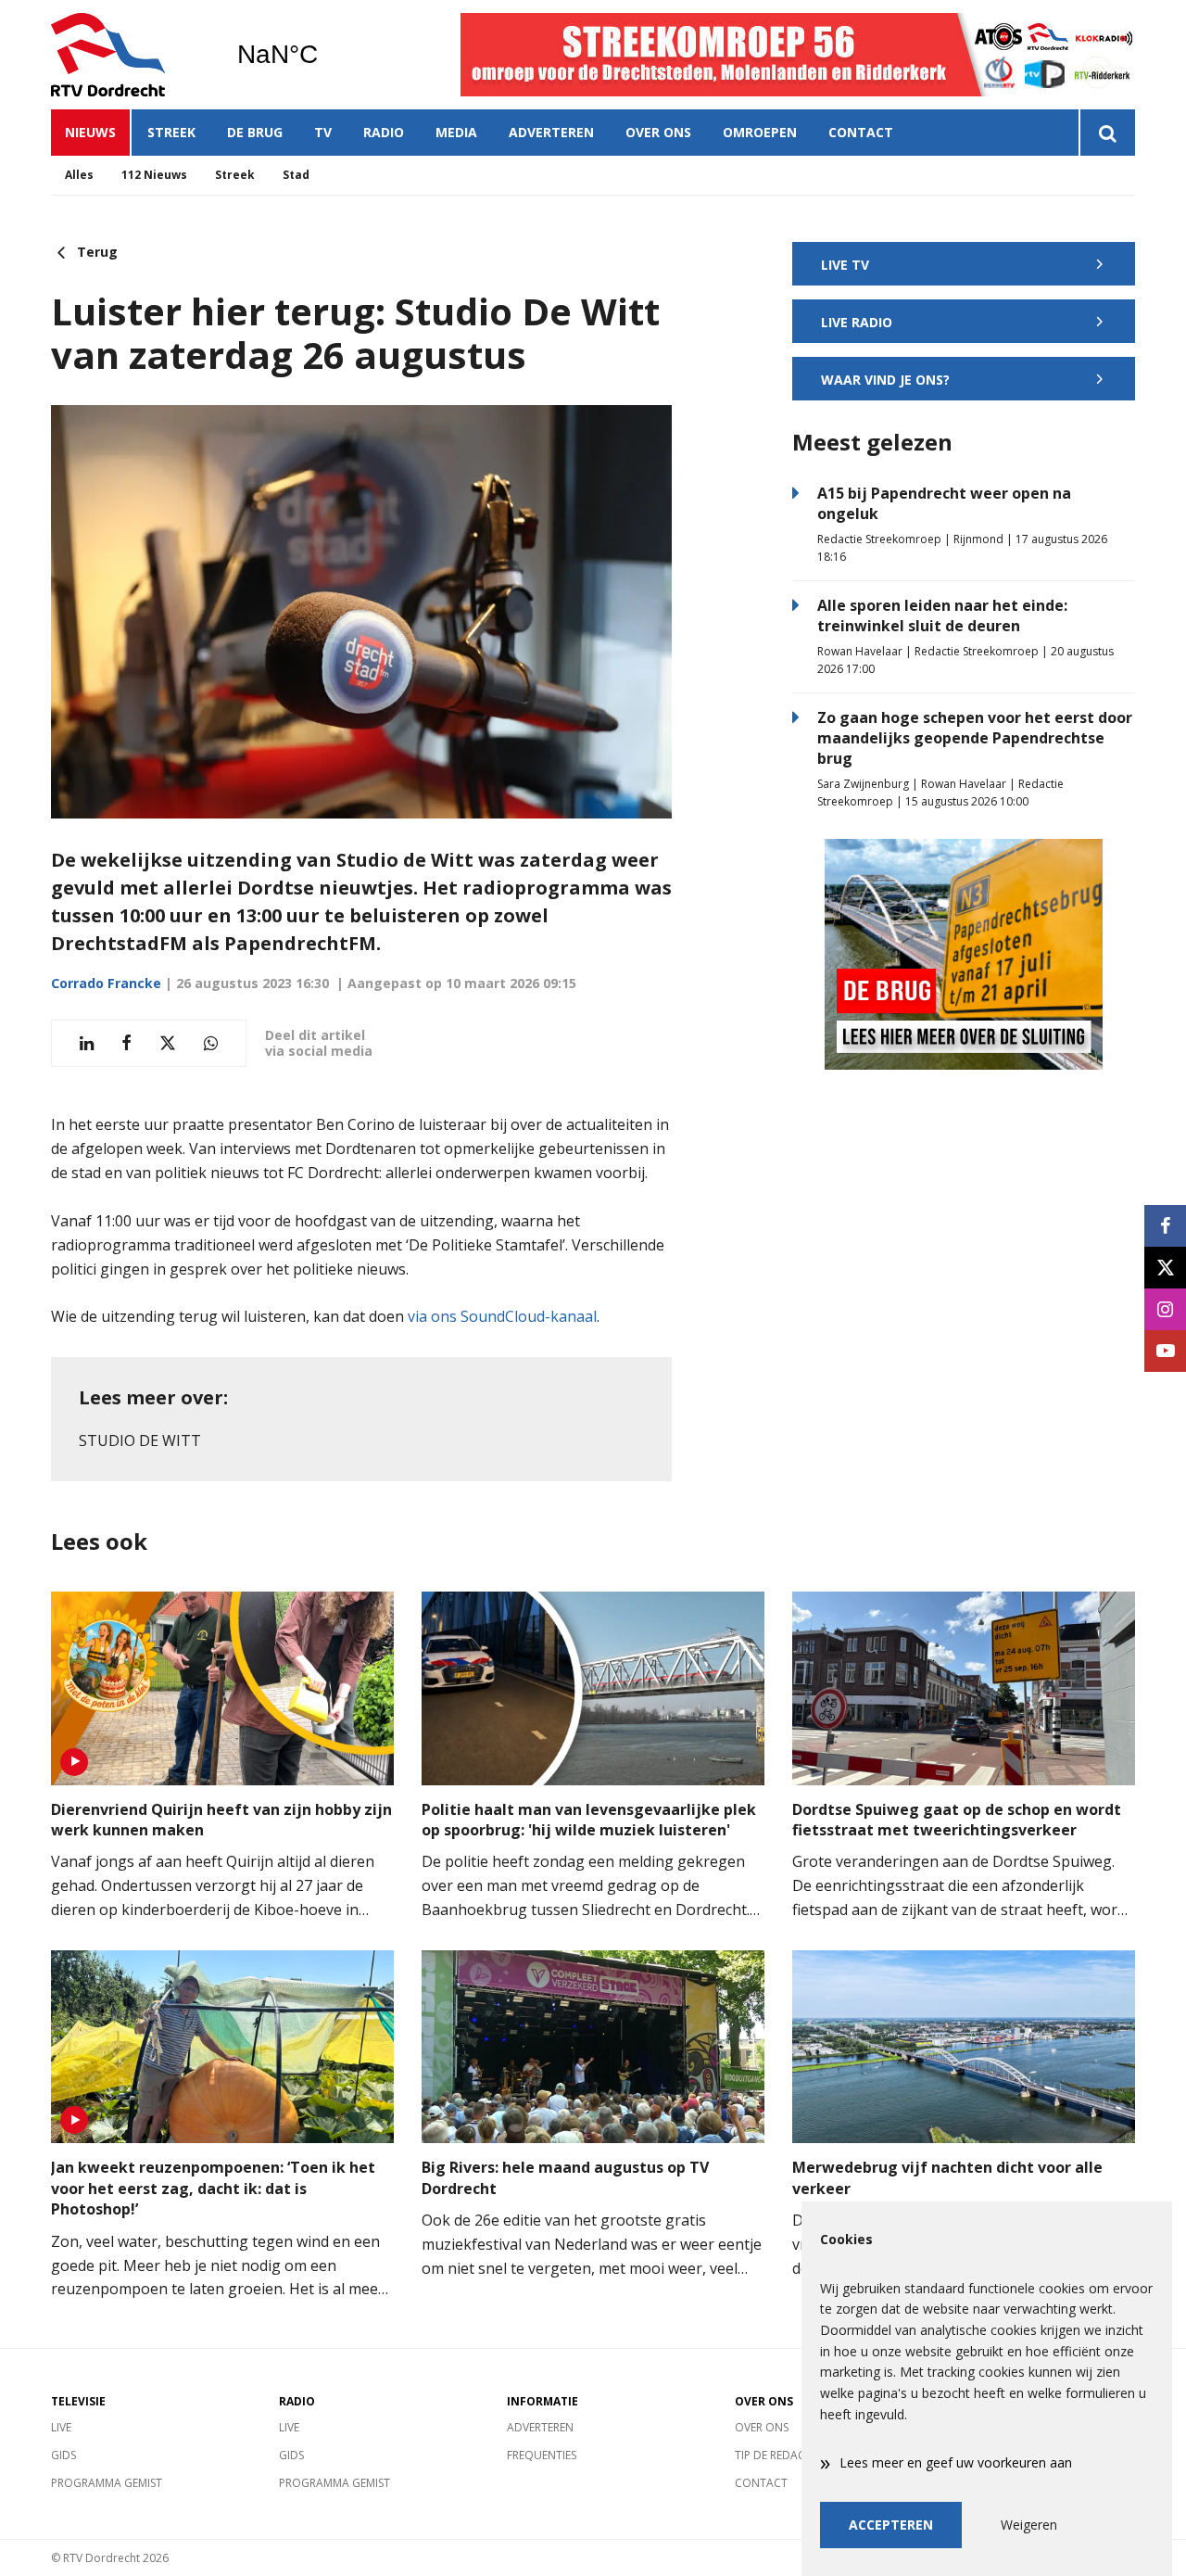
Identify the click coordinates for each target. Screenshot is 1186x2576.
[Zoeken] (1107, 133)
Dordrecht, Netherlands (325, 55)
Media (456, 132)
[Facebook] (1165, 1226)
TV (323, 132)
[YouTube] (1165, 1351)
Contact (861, 132)
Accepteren (891, 2525)
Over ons (658, 132)
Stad (296, 175)
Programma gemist (107, 2483)
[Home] (130, 55)
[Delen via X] (168, 1043)
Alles (79, 175)
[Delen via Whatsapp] (211, 1043)
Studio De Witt (140, 1440)
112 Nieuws (154, 175)
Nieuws (90, 132)
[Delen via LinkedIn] (87, 1043)
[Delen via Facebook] (126, 1043)
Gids (63, 2455)
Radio (384, 132)
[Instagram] (1165, 1309)
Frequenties (542, 2455)
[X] (1165, 1268)
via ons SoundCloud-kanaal (502, 1316)
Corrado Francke (106, 983)
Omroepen (760, 132)
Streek (171, 132)
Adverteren (551, 132)
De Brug (255, 132)
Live (61, 2427)
